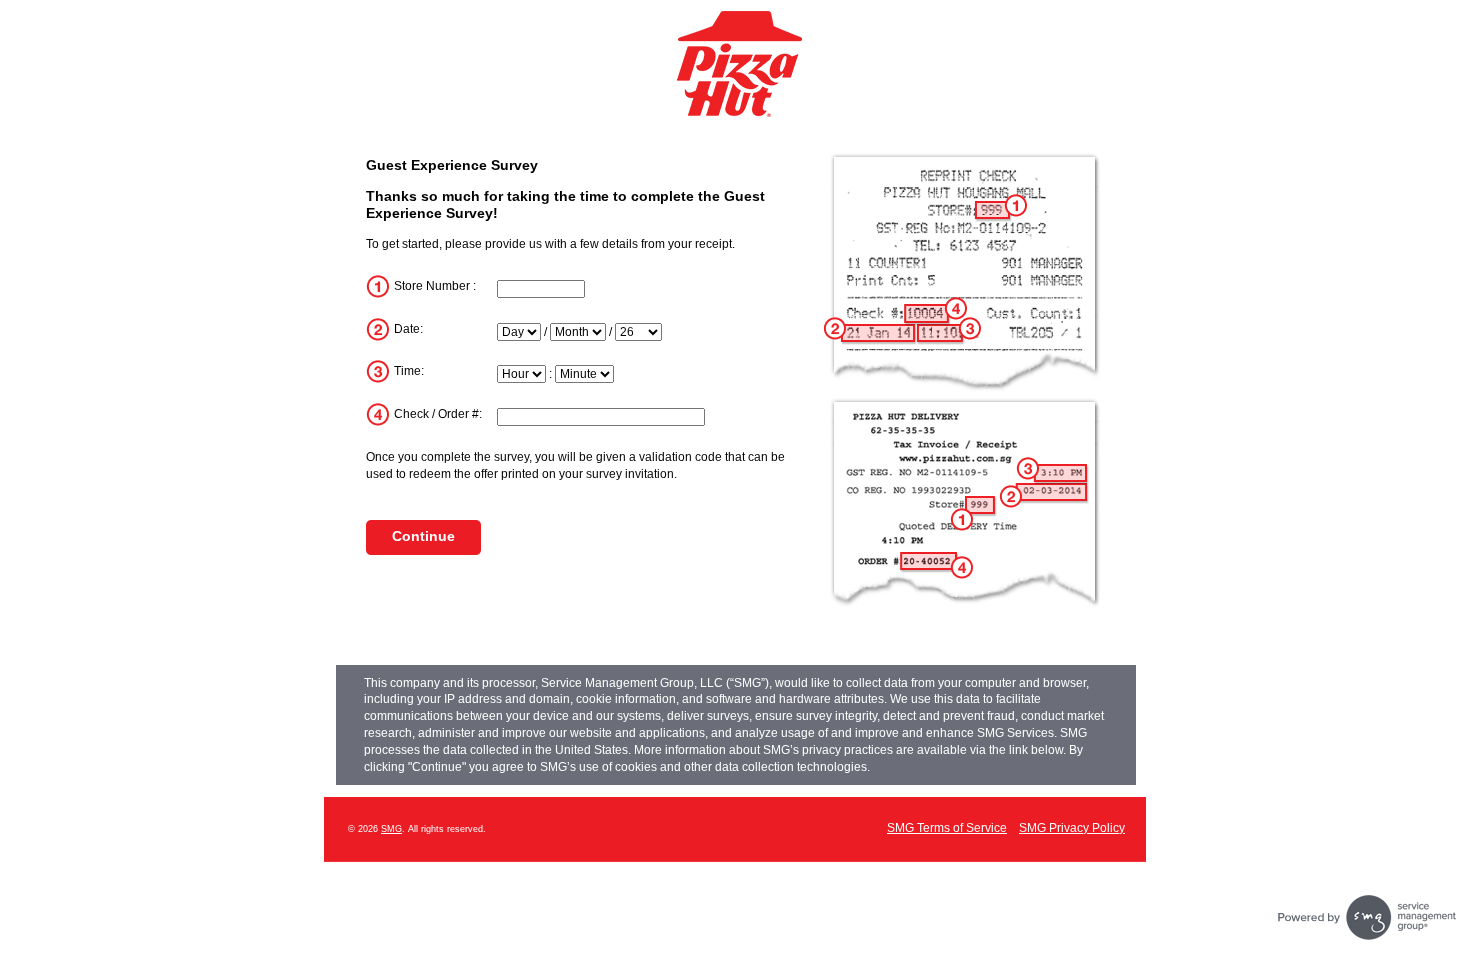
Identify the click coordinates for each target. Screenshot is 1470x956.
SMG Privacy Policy (1072, 828)
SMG (391, 829)
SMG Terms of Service (947, 828)
